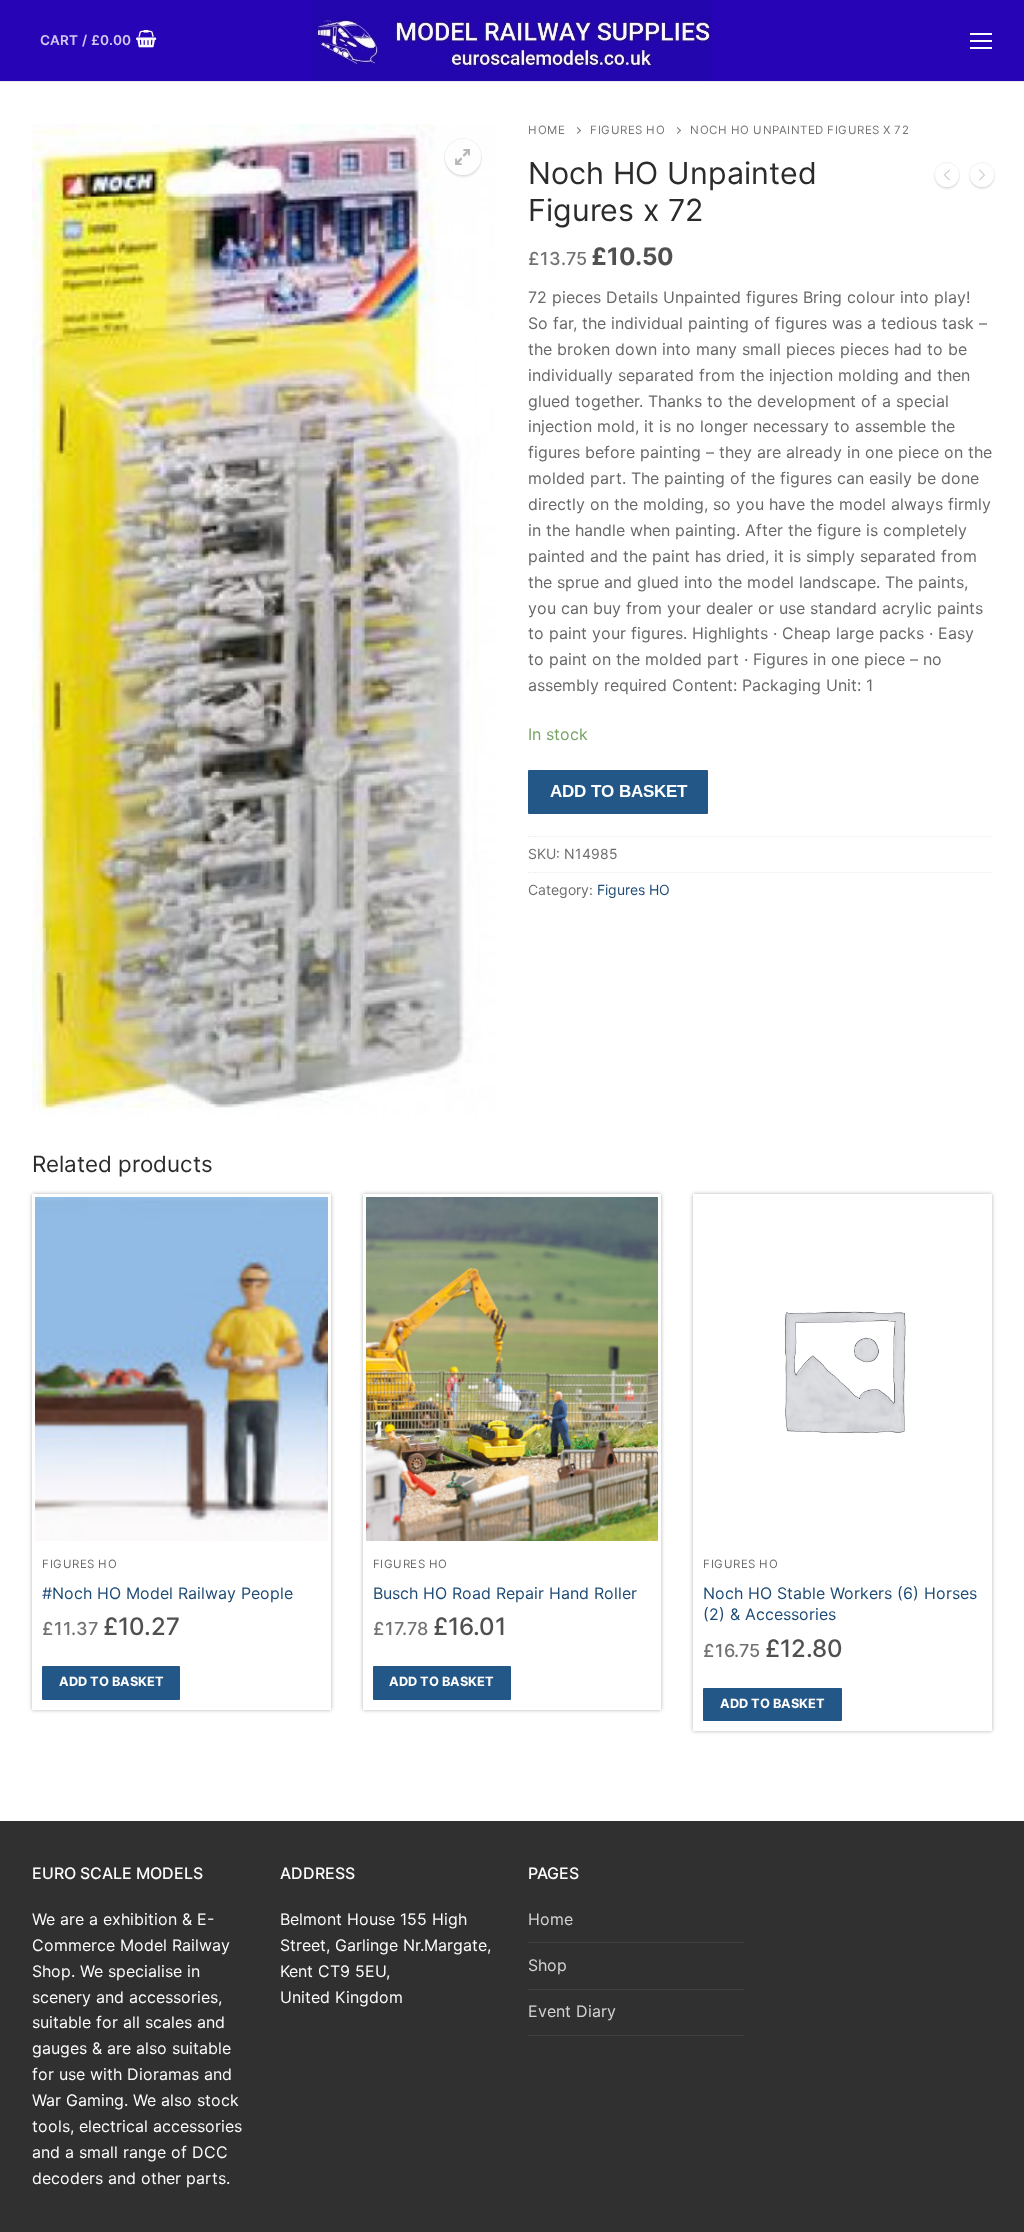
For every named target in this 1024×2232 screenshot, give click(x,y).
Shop (547, 1965)
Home (546, 130)
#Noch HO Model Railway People (167, 1593)
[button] (463, 157)
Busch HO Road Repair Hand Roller (505, 1593)
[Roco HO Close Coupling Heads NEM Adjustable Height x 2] (982, 179)
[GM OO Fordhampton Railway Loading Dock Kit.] (947, 179)
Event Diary (572, 2011)
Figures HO (627, 130)
